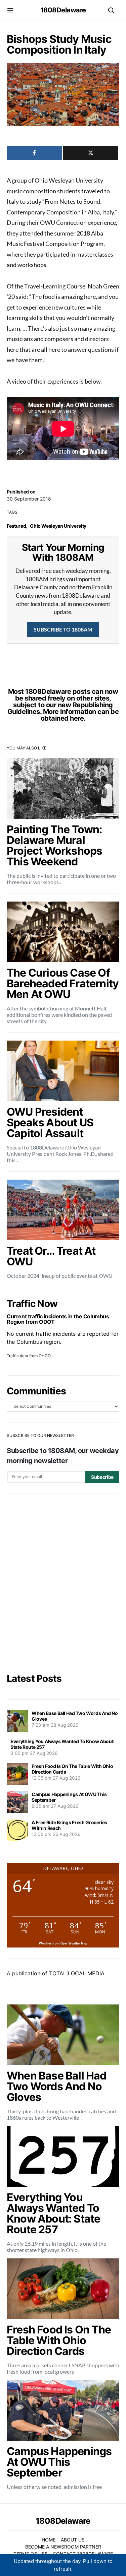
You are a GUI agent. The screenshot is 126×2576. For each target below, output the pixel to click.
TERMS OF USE (30, 2554)
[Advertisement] (63, 1567)
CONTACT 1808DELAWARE (83, 2554)
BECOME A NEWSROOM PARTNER (63, 2547)
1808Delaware (63, 10)
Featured (16, 526)
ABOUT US (73, 2540)
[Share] (34, 153)
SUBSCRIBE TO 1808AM (63, 629)
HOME (49, 2540)
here (77, 718)
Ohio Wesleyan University (58, 526)
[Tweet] (91, 153)
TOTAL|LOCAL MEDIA (77, 1973)
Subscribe (102, 1477)
